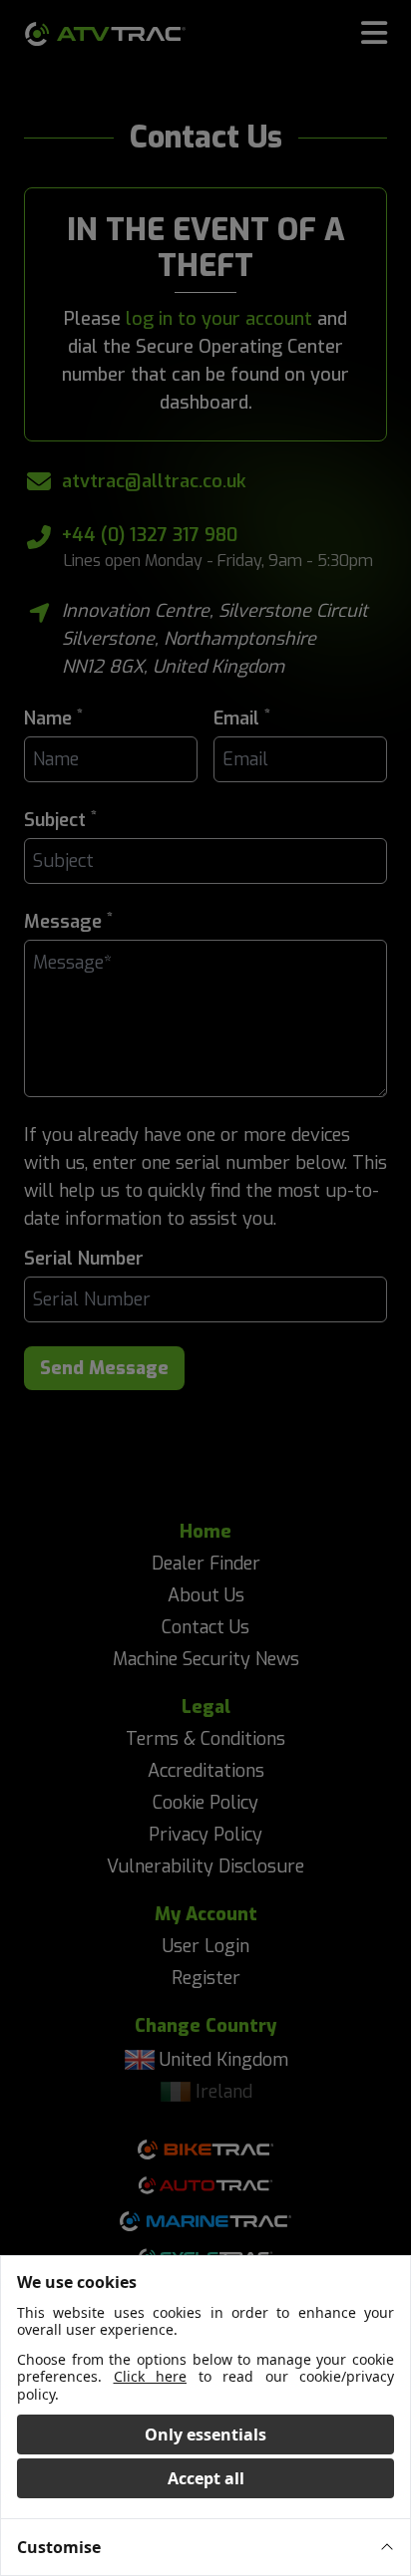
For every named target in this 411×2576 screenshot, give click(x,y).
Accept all (206, 2478)
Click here (151, 2376)
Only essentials (205, 2434)
